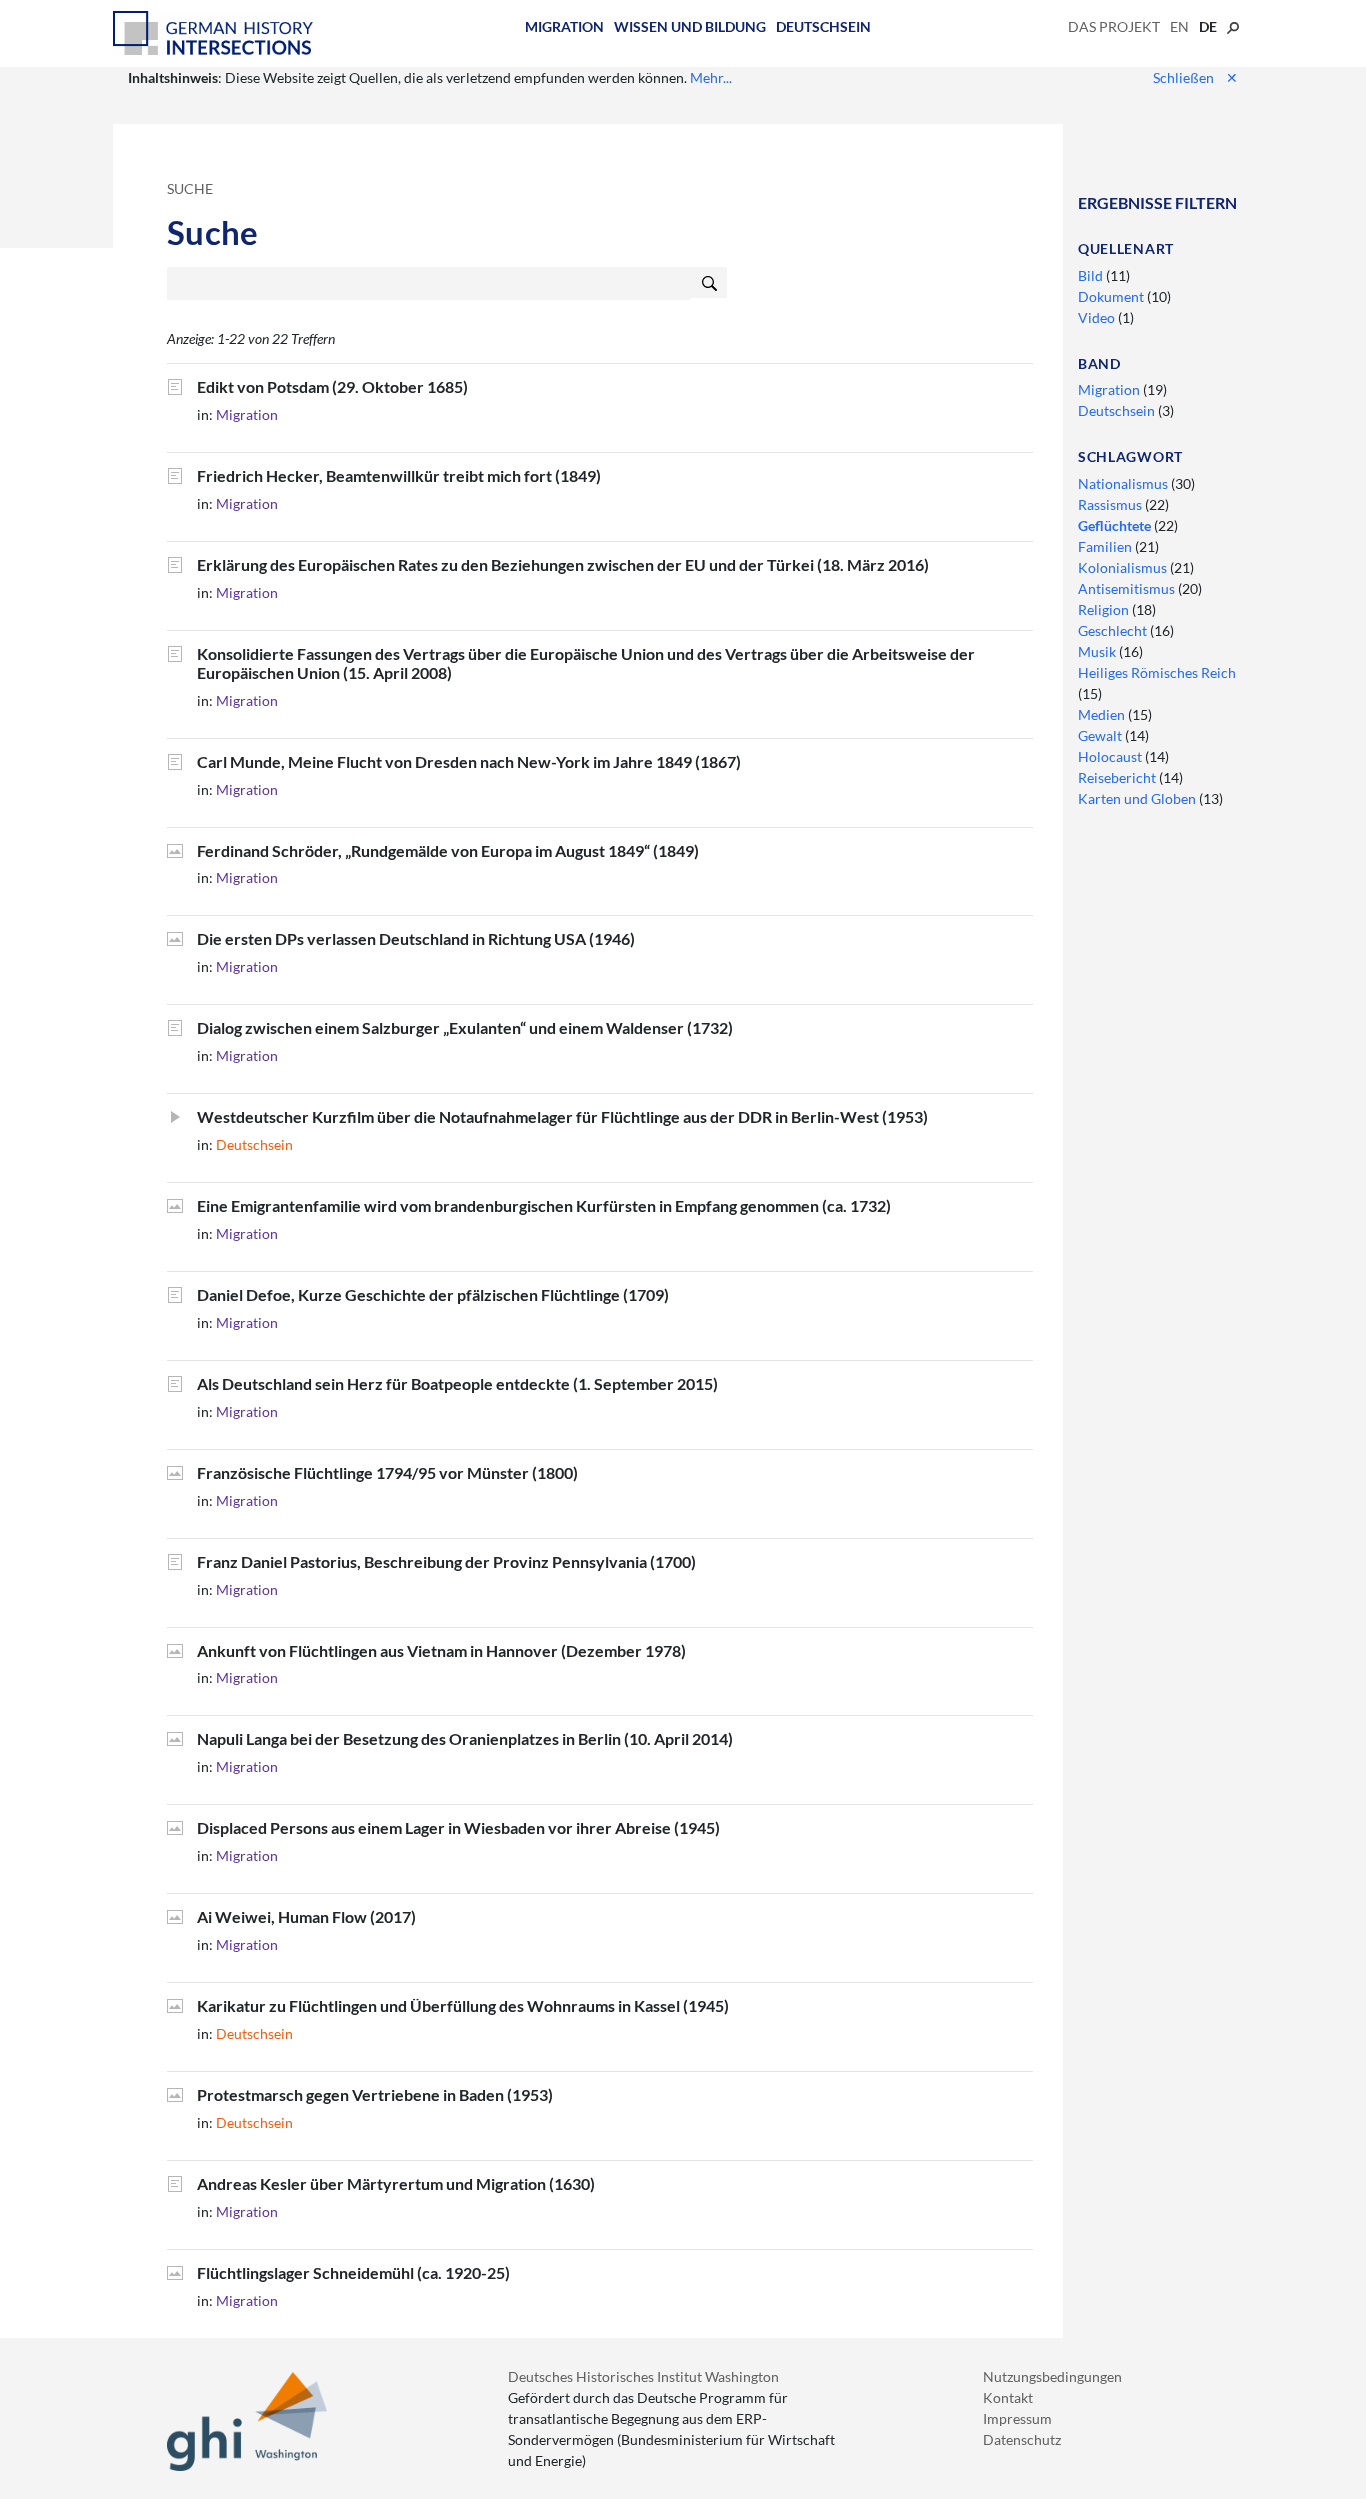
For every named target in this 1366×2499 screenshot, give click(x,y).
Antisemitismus (1128, 588)
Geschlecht (1114, 630)
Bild (1092, 275)
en (1179, 26)
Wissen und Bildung (690, 26)
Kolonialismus (1124, 567)
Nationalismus (1124, 483)
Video (1098, 317)
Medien (1103, 714)
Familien (1106, 546)
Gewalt (1101, 735)
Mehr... (711, 77)
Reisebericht (1118, 777)
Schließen (1195, 77)
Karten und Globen (1138, 798)
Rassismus (1111, 504)
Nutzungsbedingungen (1052, 2376)
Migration (564, 26)
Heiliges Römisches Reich (1157, 672)
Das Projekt (1114, 26)
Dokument (1112, 296)
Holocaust (1111, 756)
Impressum (1017, 2418)
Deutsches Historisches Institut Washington (643, 2376)
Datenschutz (1022, 2439)
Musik (1098, 651)
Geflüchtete (1116, 525)
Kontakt (1008, 2397)
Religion (1105, 609)
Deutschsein (823, 26)
